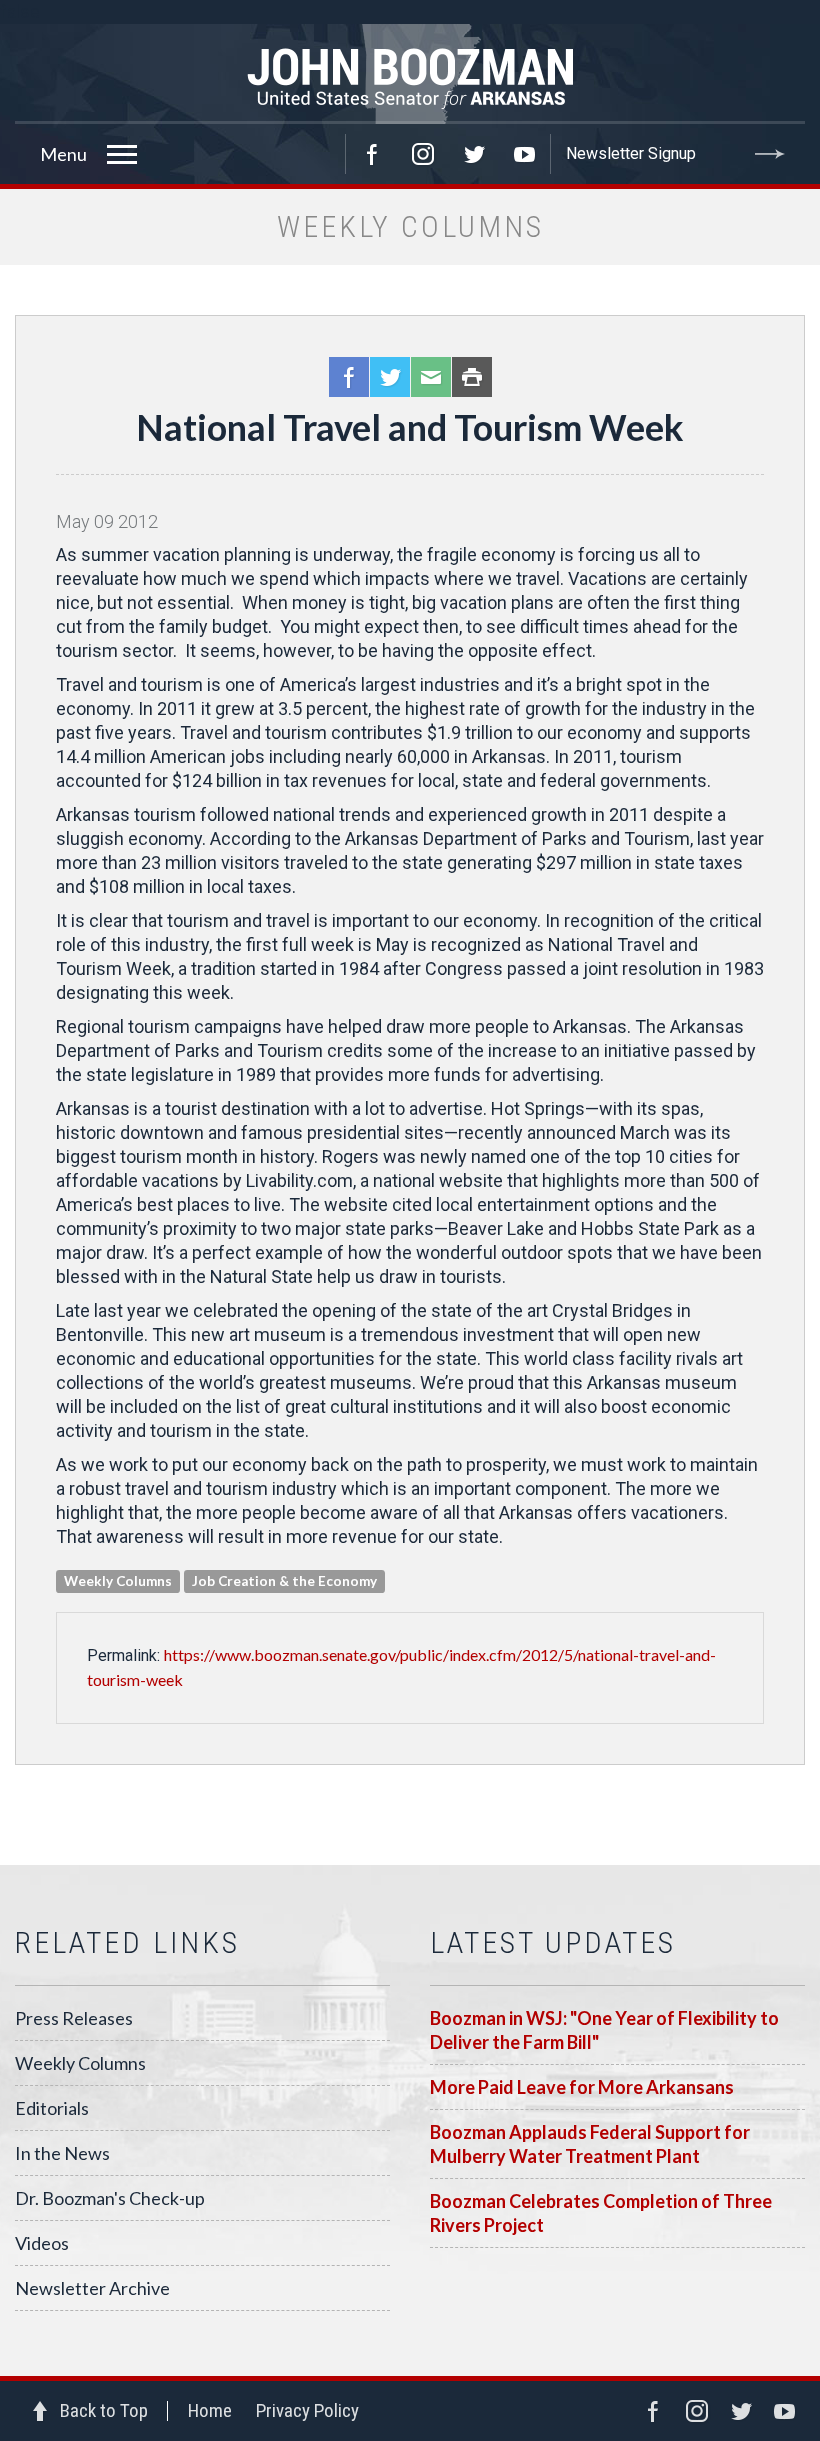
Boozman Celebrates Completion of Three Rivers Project (601, 2213)
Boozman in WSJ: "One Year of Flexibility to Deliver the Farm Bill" (604, 2030)
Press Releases (74, 2018)
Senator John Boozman (410, 74)
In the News (62, 2153)
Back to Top (104, 2410)
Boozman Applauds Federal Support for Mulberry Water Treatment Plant (590, 2144)
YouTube (525, 154)
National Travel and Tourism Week (410, 427)
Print (472, 377)
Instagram (423, 154)
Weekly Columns (80, 2063)
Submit (770, 154)
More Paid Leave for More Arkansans (582, 2087)
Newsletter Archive (92, 2288)
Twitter (474, 154)
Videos (42, 2243)
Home (210, 2410)
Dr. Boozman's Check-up (110, 2198)
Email (431, 377)
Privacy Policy (307, 2410)
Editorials (52, 2108)
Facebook (372, 154)
